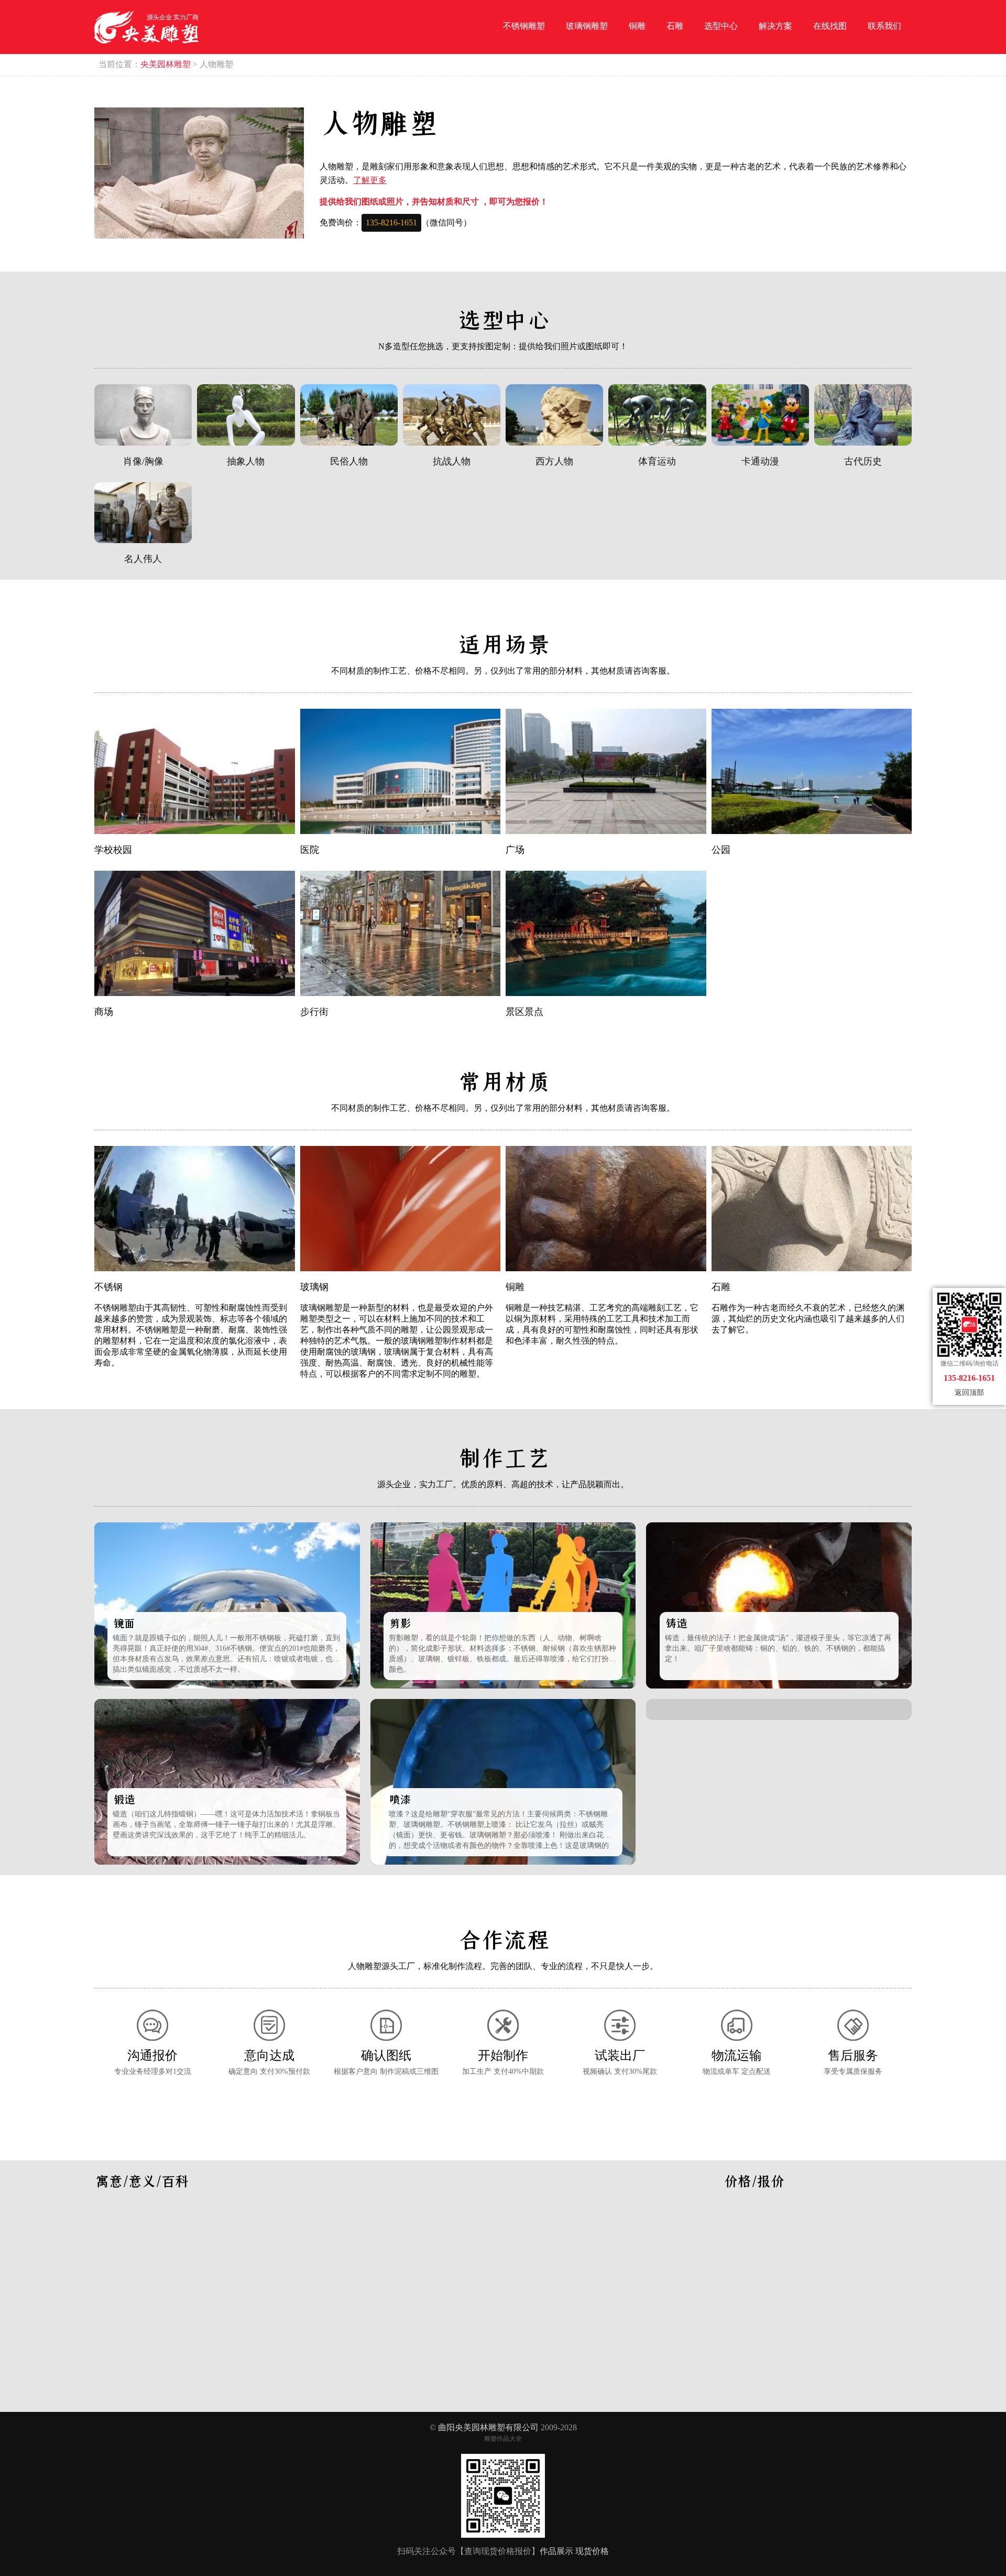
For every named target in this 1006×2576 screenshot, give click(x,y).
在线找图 (830, 26)
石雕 (675, 26)
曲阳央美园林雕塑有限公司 (488, 2427)
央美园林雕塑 (166, 64)
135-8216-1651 (391, 223)
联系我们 (884, 26)
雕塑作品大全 (503, 2439)
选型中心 (721, 26)
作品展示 (556, 2551)
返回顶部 (969, 1393)
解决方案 (775, 26)
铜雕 (637, 26)
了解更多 (370, 180)
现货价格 (592, 2551)
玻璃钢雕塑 (587, 26)
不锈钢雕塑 (524, 26)
